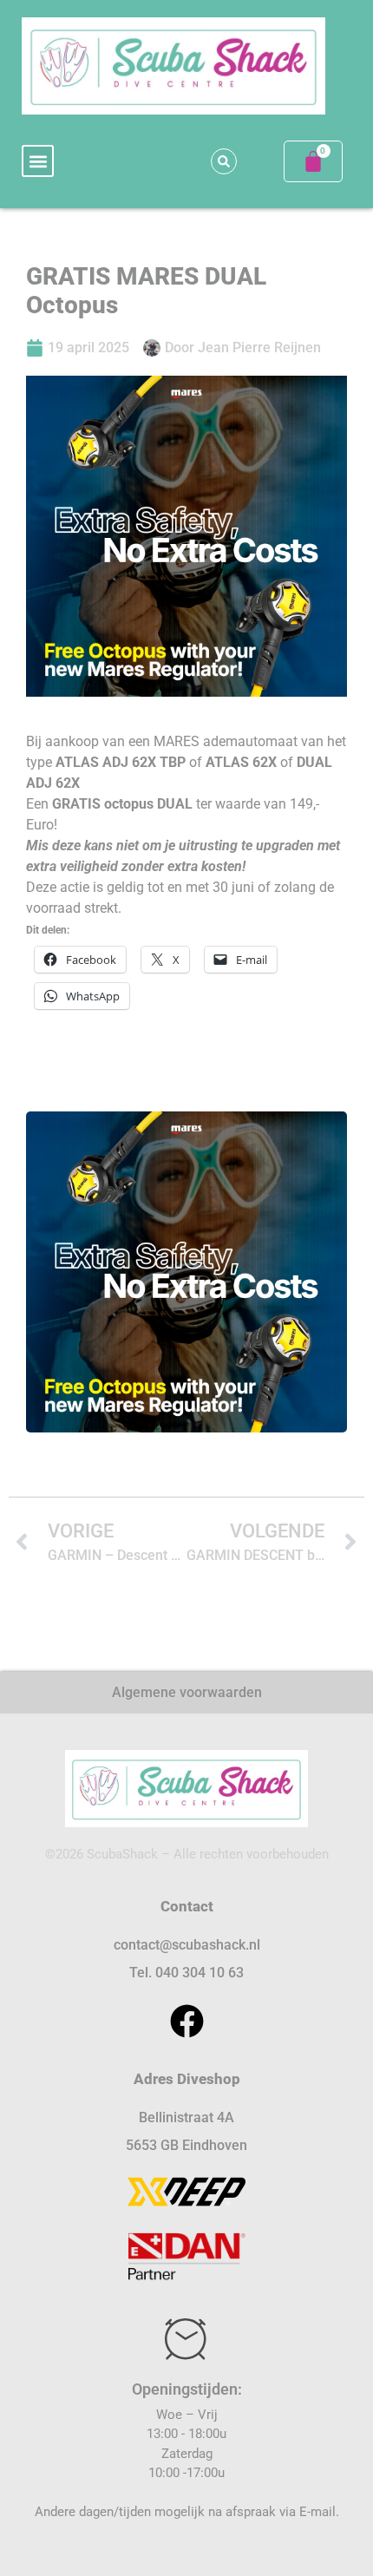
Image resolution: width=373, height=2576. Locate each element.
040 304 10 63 (200, 1973)
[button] (38, 161)
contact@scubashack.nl (187, 1945)
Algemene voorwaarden (187, 1692)
